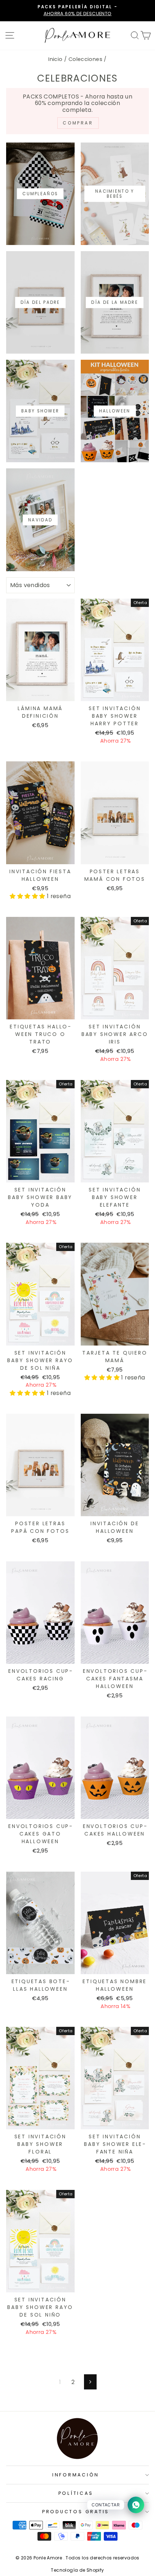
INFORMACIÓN (76, 2475)
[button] (28, 896)
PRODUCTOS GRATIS (76, 2512)
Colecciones (85, 59)
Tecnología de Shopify (77, 2570)
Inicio (55, 59)
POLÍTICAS (76, 2493)
